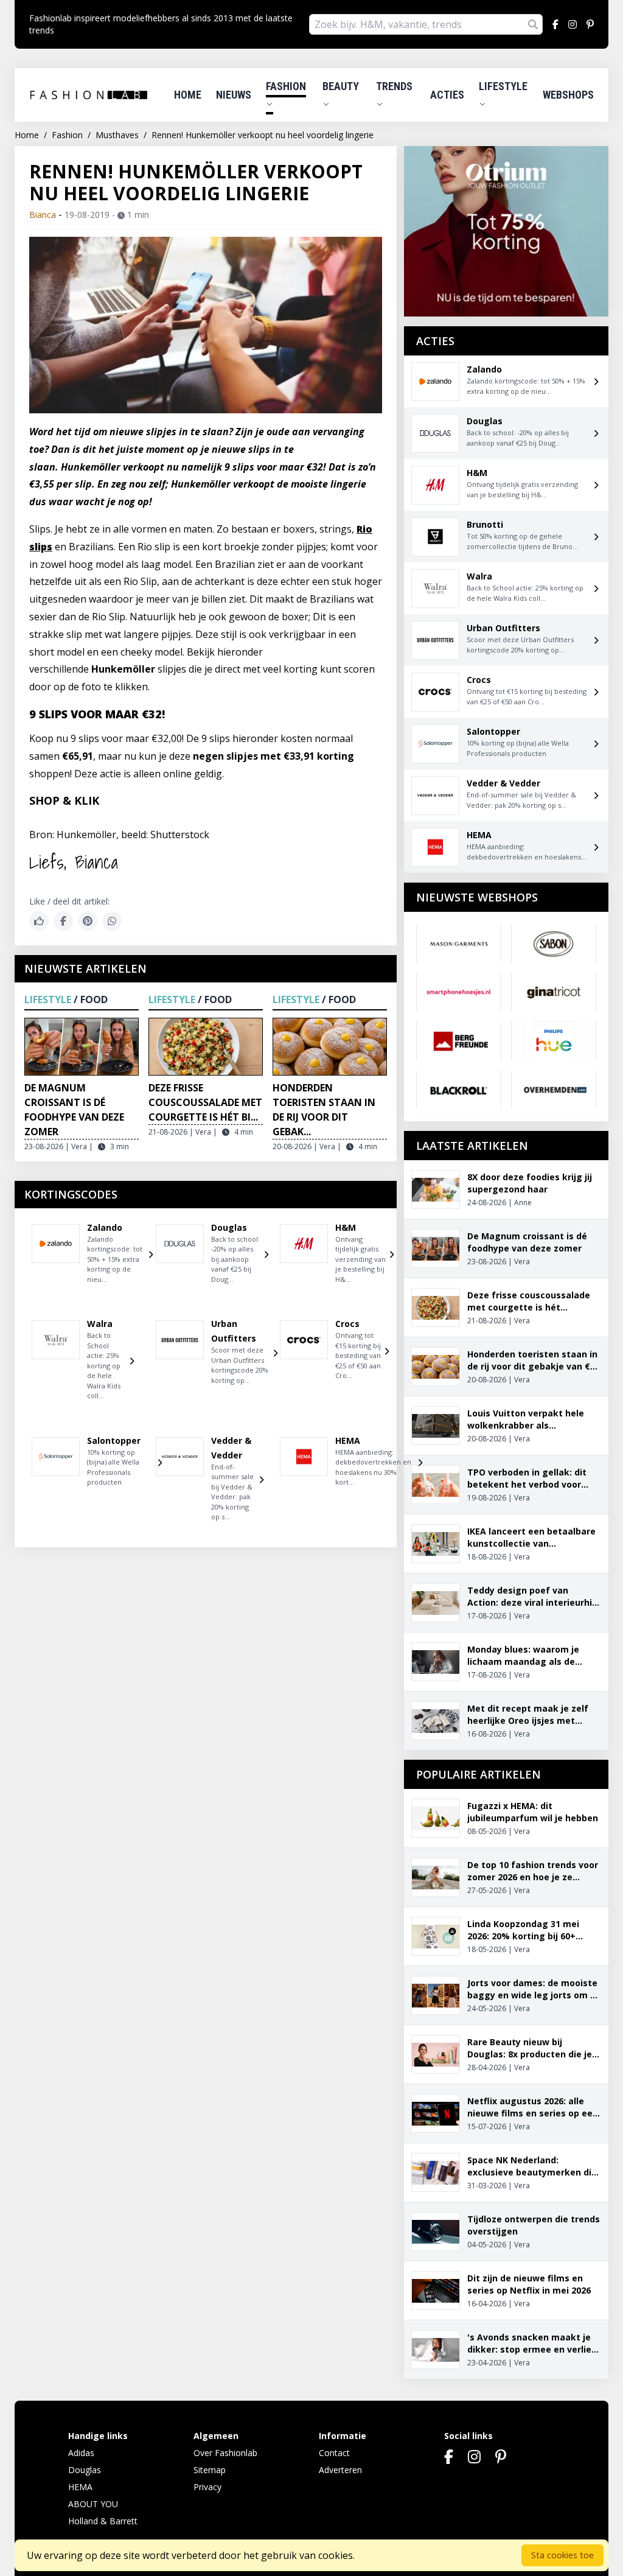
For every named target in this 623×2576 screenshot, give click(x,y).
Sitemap (210, 2470)
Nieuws (234, 95)
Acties (447, 95)
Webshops (568, 95)
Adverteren (340, 2470)
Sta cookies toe (562, 2555)
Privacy (207, 2487)
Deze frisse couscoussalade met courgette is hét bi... (205, 1102)
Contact (334, 2453)
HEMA (80, 2487)
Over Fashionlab (225, 2453)
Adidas (81, 2453)
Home (188, 95)
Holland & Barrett (103, 2521)
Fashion (286, 86)
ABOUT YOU (93, 2504)
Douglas (85, 2470)
